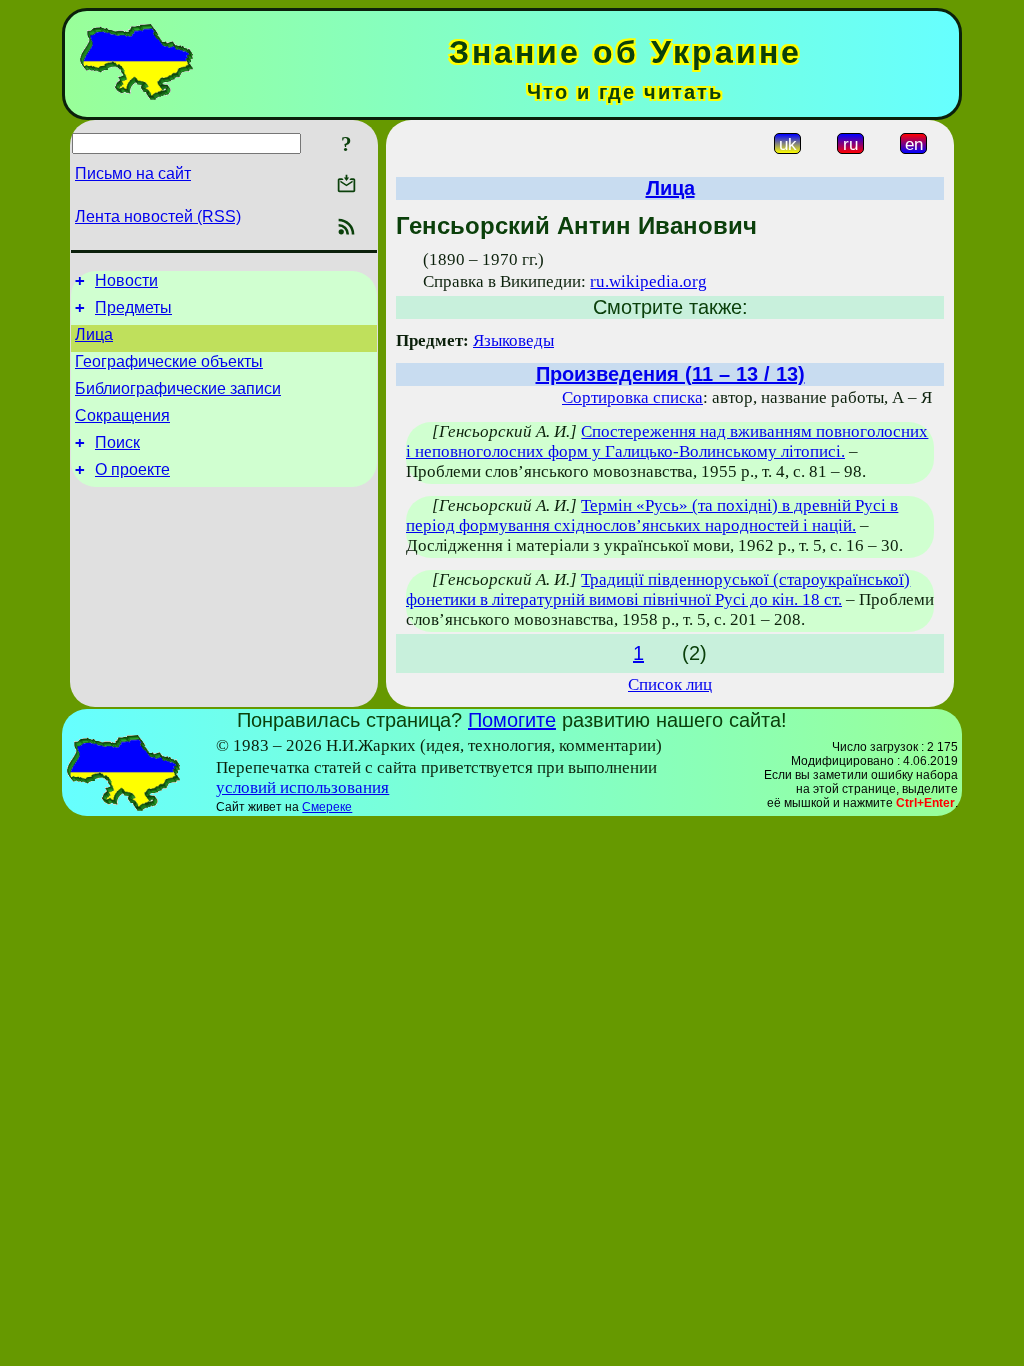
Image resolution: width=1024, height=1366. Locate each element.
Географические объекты (169, 361)
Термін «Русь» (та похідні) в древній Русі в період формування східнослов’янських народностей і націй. (652, 515)
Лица (94, 334)
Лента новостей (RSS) (158, 216)
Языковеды (513, 340)
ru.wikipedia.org (648, 281)
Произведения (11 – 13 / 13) (670, 374)
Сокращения (122, 415)
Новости (126, 280)
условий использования (302, 787)
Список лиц (670, 684)
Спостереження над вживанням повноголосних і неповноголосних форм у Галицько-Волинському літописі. (667, 441)
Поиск (117, 442)
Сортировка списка (632, 397)
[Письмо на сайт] (346, 185)
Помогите (512, 720)
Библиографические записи (178, 388)
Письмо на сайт (133, 173)
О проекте (132, 469)
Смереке (327, 807)
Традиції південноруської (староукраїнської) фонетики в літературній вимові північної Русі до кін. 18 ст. (658, 589)
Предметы (133, 307)
